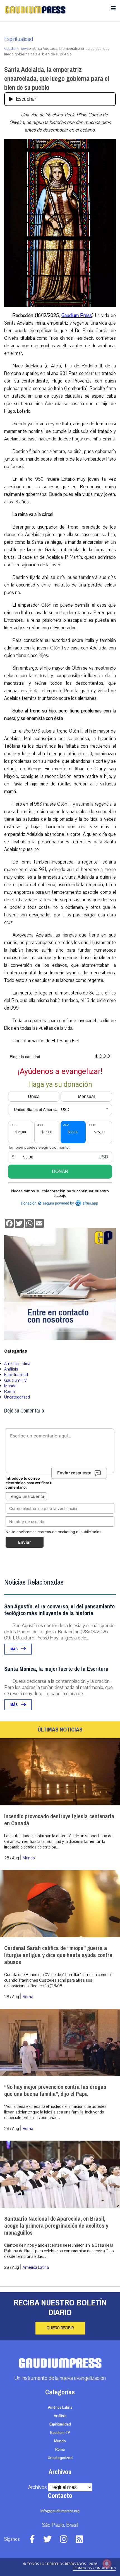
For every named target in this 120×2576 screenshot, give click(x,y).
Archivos (38, 2487)
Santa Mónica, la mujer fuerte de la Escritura (56, 1669)
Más (14, 1649)
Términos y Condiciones (94, 2568)
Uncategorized (17, 1397)
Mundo (10, 1386)
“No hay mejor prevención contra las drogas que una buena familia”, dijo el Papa (55, 2091)
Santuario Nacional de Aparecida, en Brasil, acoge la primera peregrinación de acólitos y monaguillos (56, 2226)
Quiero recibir (60, 2328)
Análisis (11, 1369)
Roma (9, 1392)
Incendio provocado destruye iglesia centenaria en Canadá (59, 1820)
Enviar (25, 1542)
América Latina (17, 1364)
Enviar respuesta (74, 1473)
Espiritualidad (19, 39)
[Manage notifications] (107, 2564)
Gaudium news (16, 49)
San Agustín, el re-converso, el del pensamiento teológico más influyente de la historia (59, 1610)
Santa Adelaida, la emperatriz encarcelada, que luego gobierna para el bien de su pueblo (57, 79)
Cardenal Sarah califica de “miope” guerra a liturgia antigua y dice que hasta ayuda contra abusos (58, 1955)
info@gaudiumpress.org (60, 2511)
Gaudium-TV (15, 1380)
